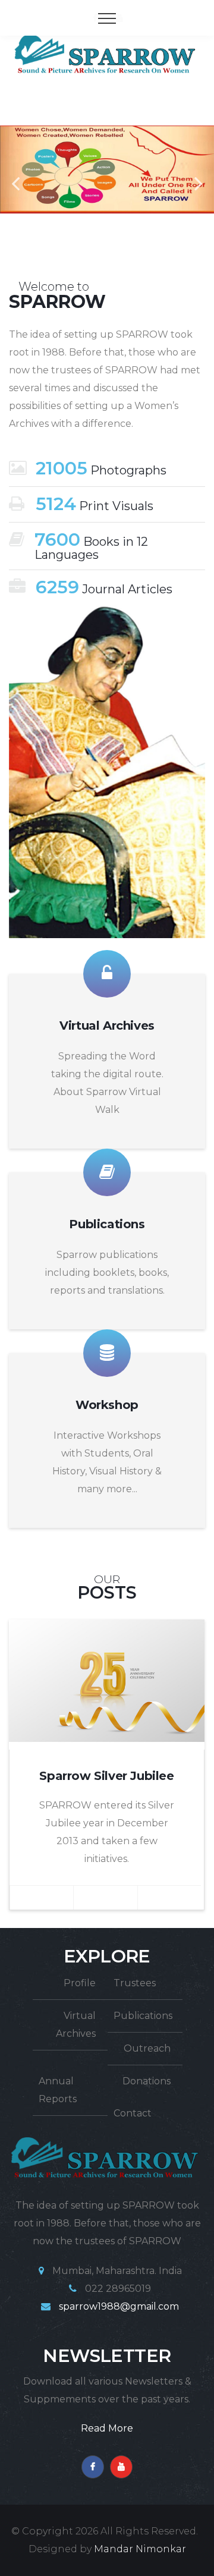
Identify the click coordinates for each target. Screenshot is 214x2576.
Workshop (107, 1405)
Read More (107, 2428)
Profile (80, 1983)
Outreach (147, 2048)
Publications (107, 1224)
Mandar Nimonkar (140, 2549)
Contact (133, 2113)
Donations (147, 2081)
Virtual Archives (107, 1026)
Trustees (135, 1983)
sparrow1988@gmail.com (119, 2306)
